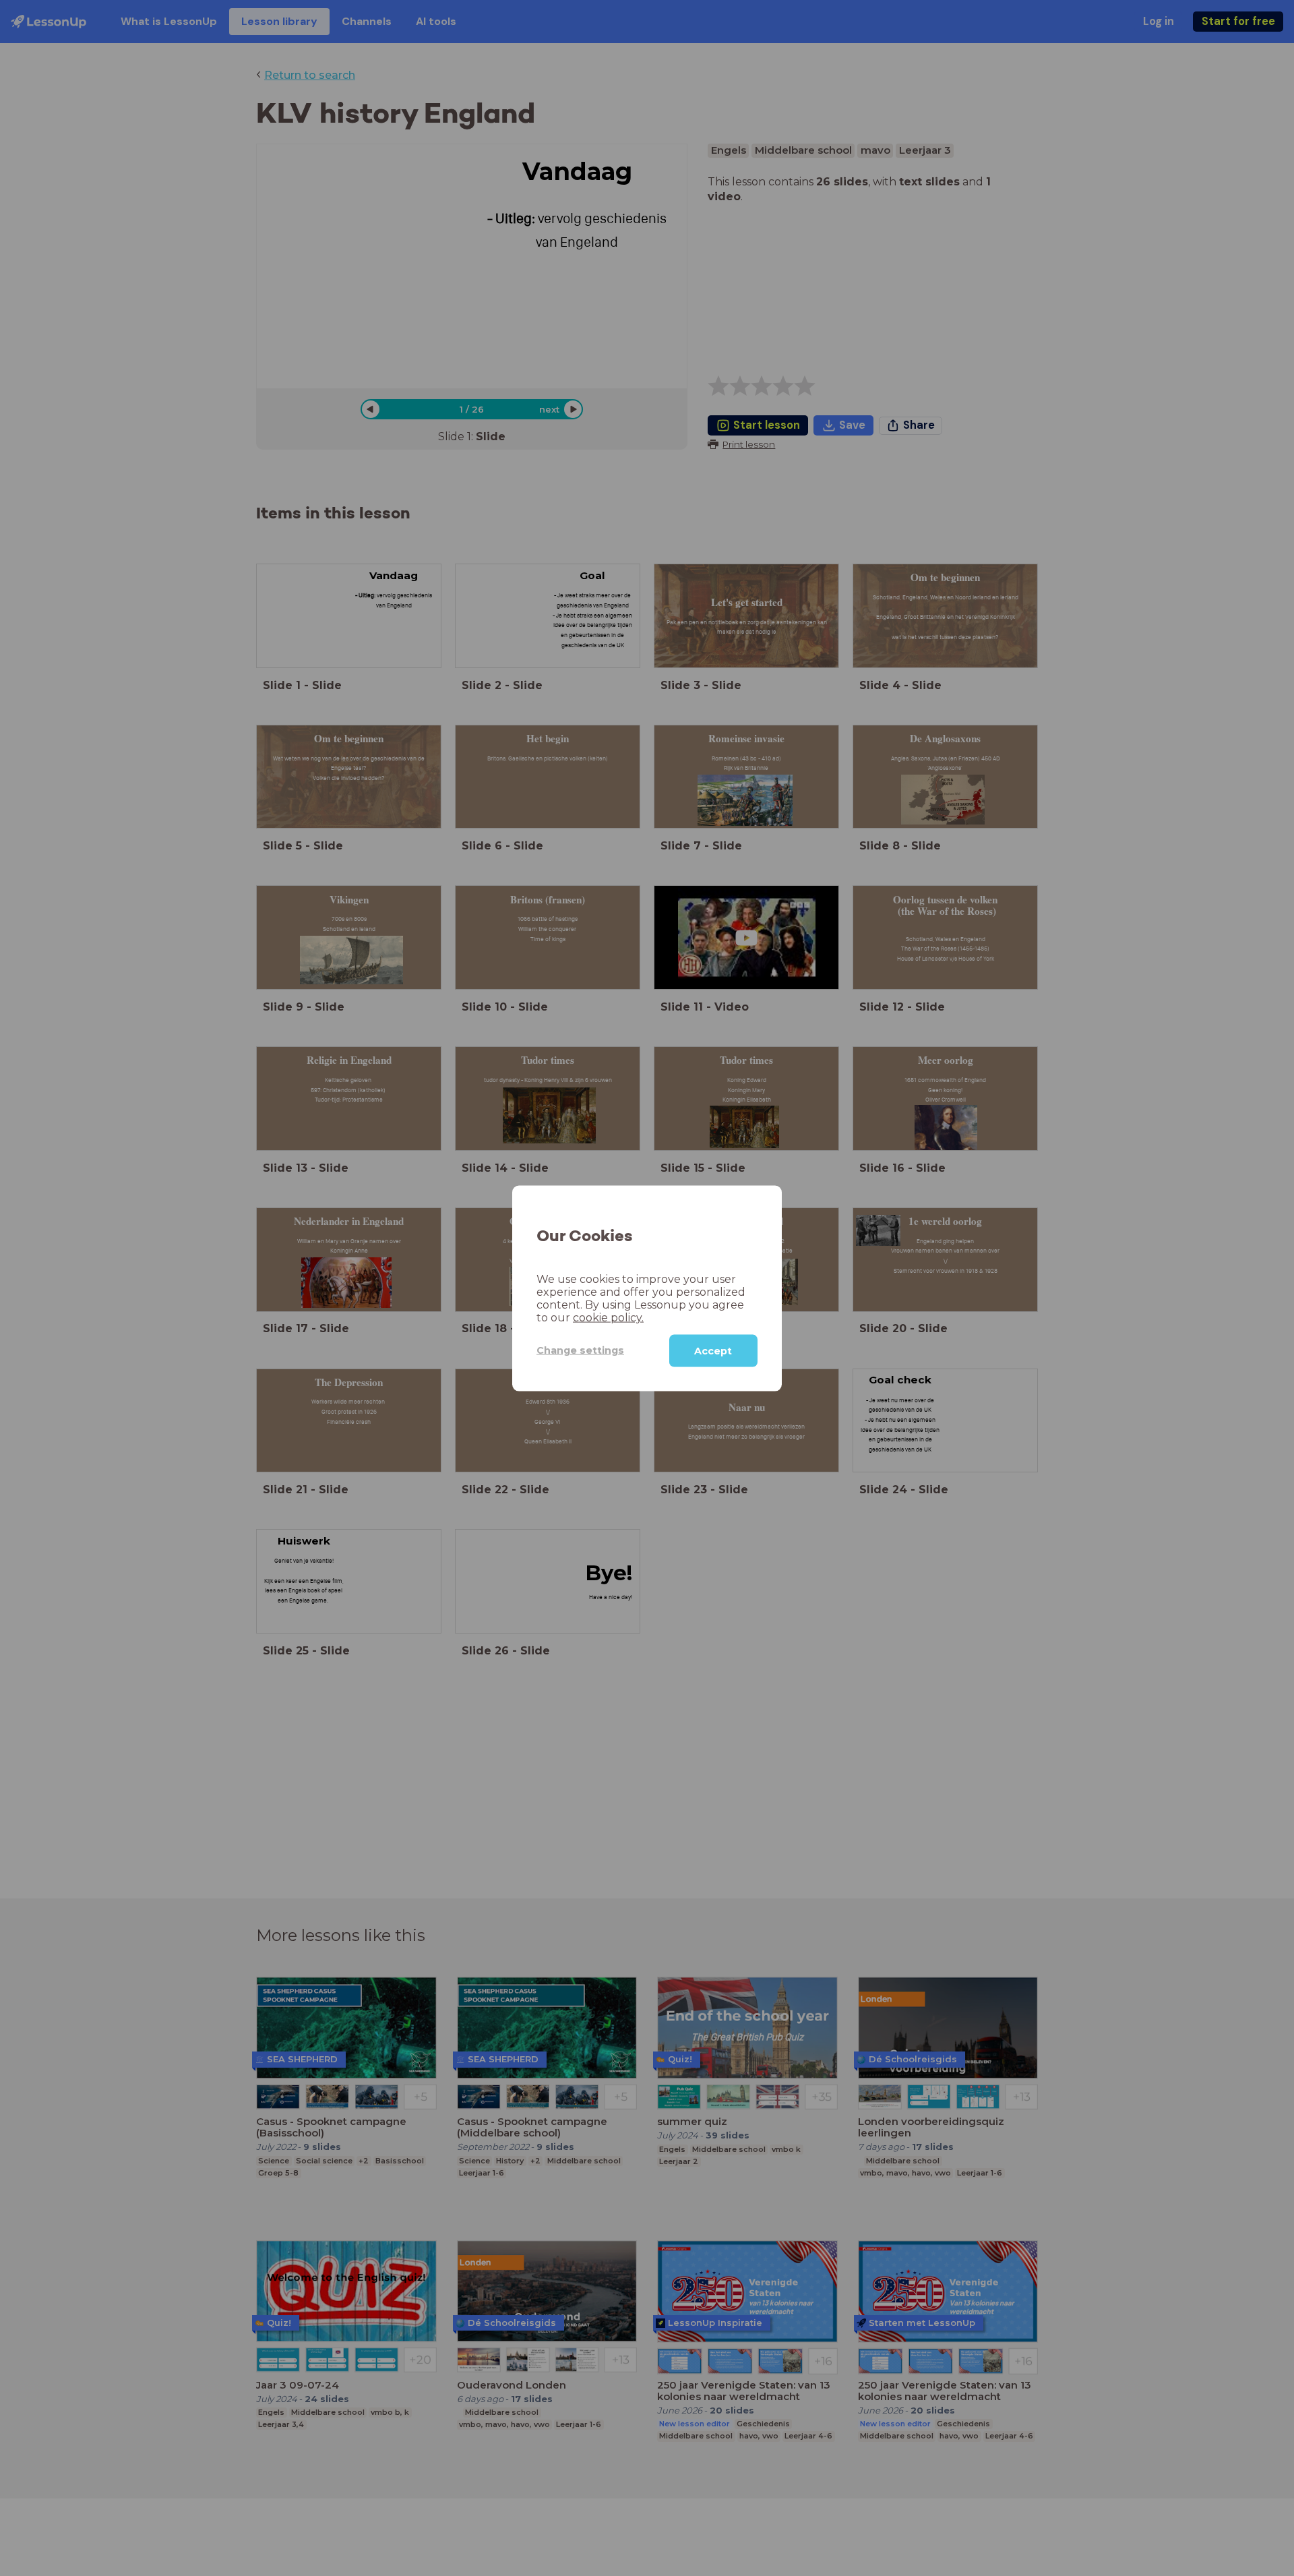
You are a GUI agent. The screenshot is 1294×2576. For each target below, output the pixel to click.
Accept (713, 1350)
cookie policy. (608, 1317)
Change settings (580, 1350)
